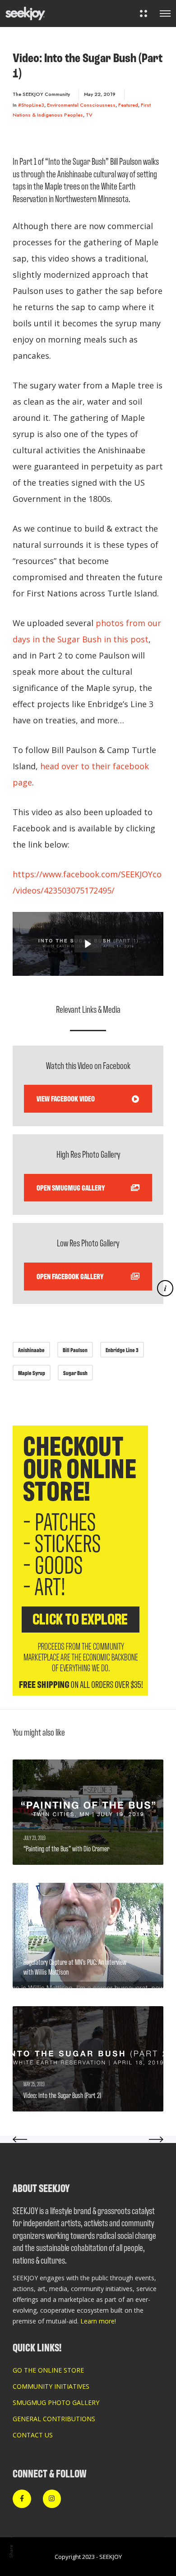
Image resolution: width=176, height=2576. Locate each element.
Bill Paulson (75, 1350)
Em (11, 2513)
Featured (128, 105)
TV (89, 115)
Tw (11, 2483)
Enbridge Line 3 (122, 1350)
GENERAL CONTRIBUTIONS (54, 2419)
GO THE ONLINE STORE (48, 2370)
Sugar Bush (75, 1373)
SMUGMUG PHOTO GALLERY (56, 2402)
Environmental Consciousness (81, 105)
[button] (88, 944)
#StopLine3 (31, 105)
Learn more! (98, 2321)
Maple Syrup (32, 1373)
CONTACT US (33, 2435)
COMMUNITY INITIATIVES (51, 2386)
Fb (11, 2498)
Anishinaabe (31, 1350)
